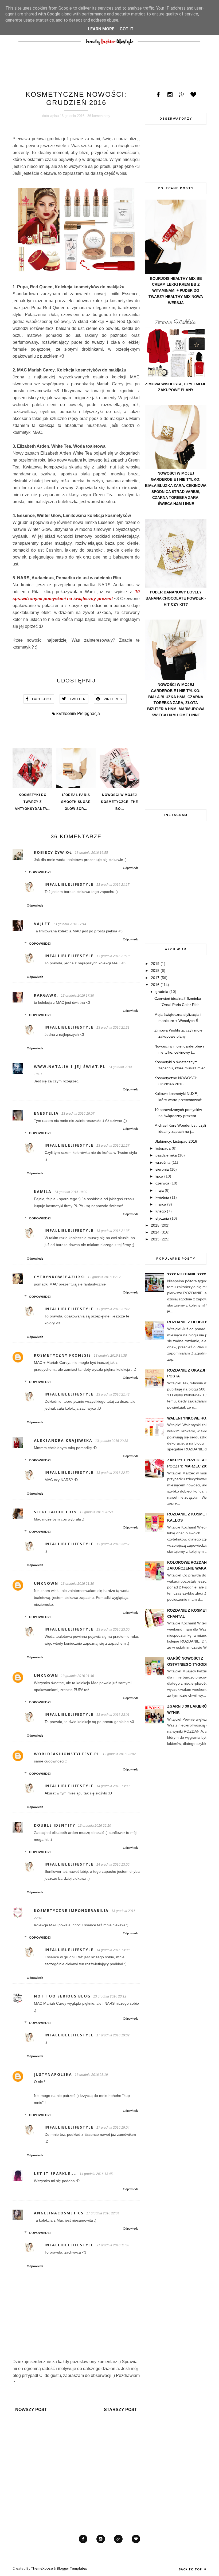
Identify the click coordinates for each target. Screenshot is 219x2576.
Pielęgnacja (89, 713)
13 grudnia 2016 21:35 (113, 1231)
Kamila (43, 1192)
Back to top (191, 2569)
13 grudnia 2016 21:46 (77, 1676)
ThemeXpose (42, 2568)
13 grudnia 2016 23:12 (110, 1996)
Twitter (78, 699)
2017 (155, 978)
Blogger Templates (72, 2568)
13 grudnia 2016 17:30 (77, 996)
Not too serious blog (62, 1996)
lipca (159, 1176)
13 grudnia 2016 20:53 (96, 1512)
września (163, 1162)
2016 (155, 985)
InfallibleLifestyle (69, 884)
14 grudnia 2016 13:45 (96, 2174)
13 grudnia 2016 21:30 (77, 1584)
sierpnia (162, 1169)
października (166, 1155)
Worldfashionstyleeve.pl (67, 1754)
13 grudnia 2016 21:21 (113, 1028)
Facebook (42, 699)
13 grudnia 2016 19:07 (78, 1114)
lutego (161, 1211)
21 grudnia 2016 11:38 (113, 2245)
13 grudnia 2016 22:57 (113, 1544)
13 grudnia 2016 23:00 (113, 1629)
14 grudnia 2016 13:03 (113, 1786)
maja (160, 1190)
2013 (155, 1239)
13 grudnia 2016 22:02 (119, 1754)
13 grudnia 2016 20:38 (112, 1441)
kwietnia (162, 1197)
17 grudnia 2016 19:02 (113, 2035)
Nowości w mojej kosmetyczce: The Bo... (120, 802)
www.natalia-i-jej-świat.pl (70, 1067)
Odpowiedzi (40, 872)
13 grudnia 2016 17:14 (70, 924)
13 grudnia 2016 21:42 (113, 1309)
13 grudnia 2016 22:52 (113, 1473)
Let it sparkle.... (55, 2173)
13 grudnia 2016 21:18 (113, 956)
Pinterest (114, 699)
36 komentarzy (99, 116)
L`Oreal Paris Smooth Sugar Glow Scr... (76, 802)
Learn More (101, 29)
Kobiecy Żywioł (53, 852)
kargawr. (46, 995)
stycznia (162, 1218)
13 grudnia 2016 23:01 (113, 1715)
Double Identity (55, 1825)
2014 (155, 1232)
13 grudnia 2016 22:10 (95, 1826)
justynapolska (53, 2074)
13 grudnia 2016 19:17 (104, 1277)
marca (161, 1204)
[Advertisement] (176, 763)
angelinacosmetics (59, 2213)
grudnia (162, 992)
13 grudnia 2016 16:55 (91, 853)
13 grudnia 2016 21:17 (113, 885)
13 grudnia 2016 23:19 (91, 2075)
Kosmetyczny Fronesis (62, 1355)
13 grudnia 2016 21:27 (113, 1146)
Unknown (46, 1583)
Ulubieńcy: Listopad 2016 (176, 1141)
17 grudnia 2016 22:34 (103, 2213)
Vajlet (42, 924)
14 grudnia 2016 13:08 (113, 1950)
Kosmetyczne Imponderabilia (71, 1910)
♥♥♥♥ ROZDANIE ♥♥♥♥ (187, 1274)
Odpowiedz (131, 868)
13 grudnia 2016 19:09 (71, 1192)
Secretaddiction (55, 1512)
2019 (155, 964)
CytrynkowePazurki (59, 1277)
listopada (163, 1148)
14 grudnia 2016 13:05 (113, 1865)
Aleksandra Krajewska (63, 1440)
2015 (155, 1225)
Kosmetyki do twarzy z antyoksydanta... (33, 802)
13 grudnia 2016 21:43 (113, 1394)
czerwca (162, 1183)
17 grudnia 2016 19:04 (113, 2128)
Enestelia (46, 1113)
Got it (127, 29)
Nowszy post (31, 2410)
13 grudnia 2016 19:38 (110, 1356)
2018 (155, 970)
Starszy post (120, 2410)
